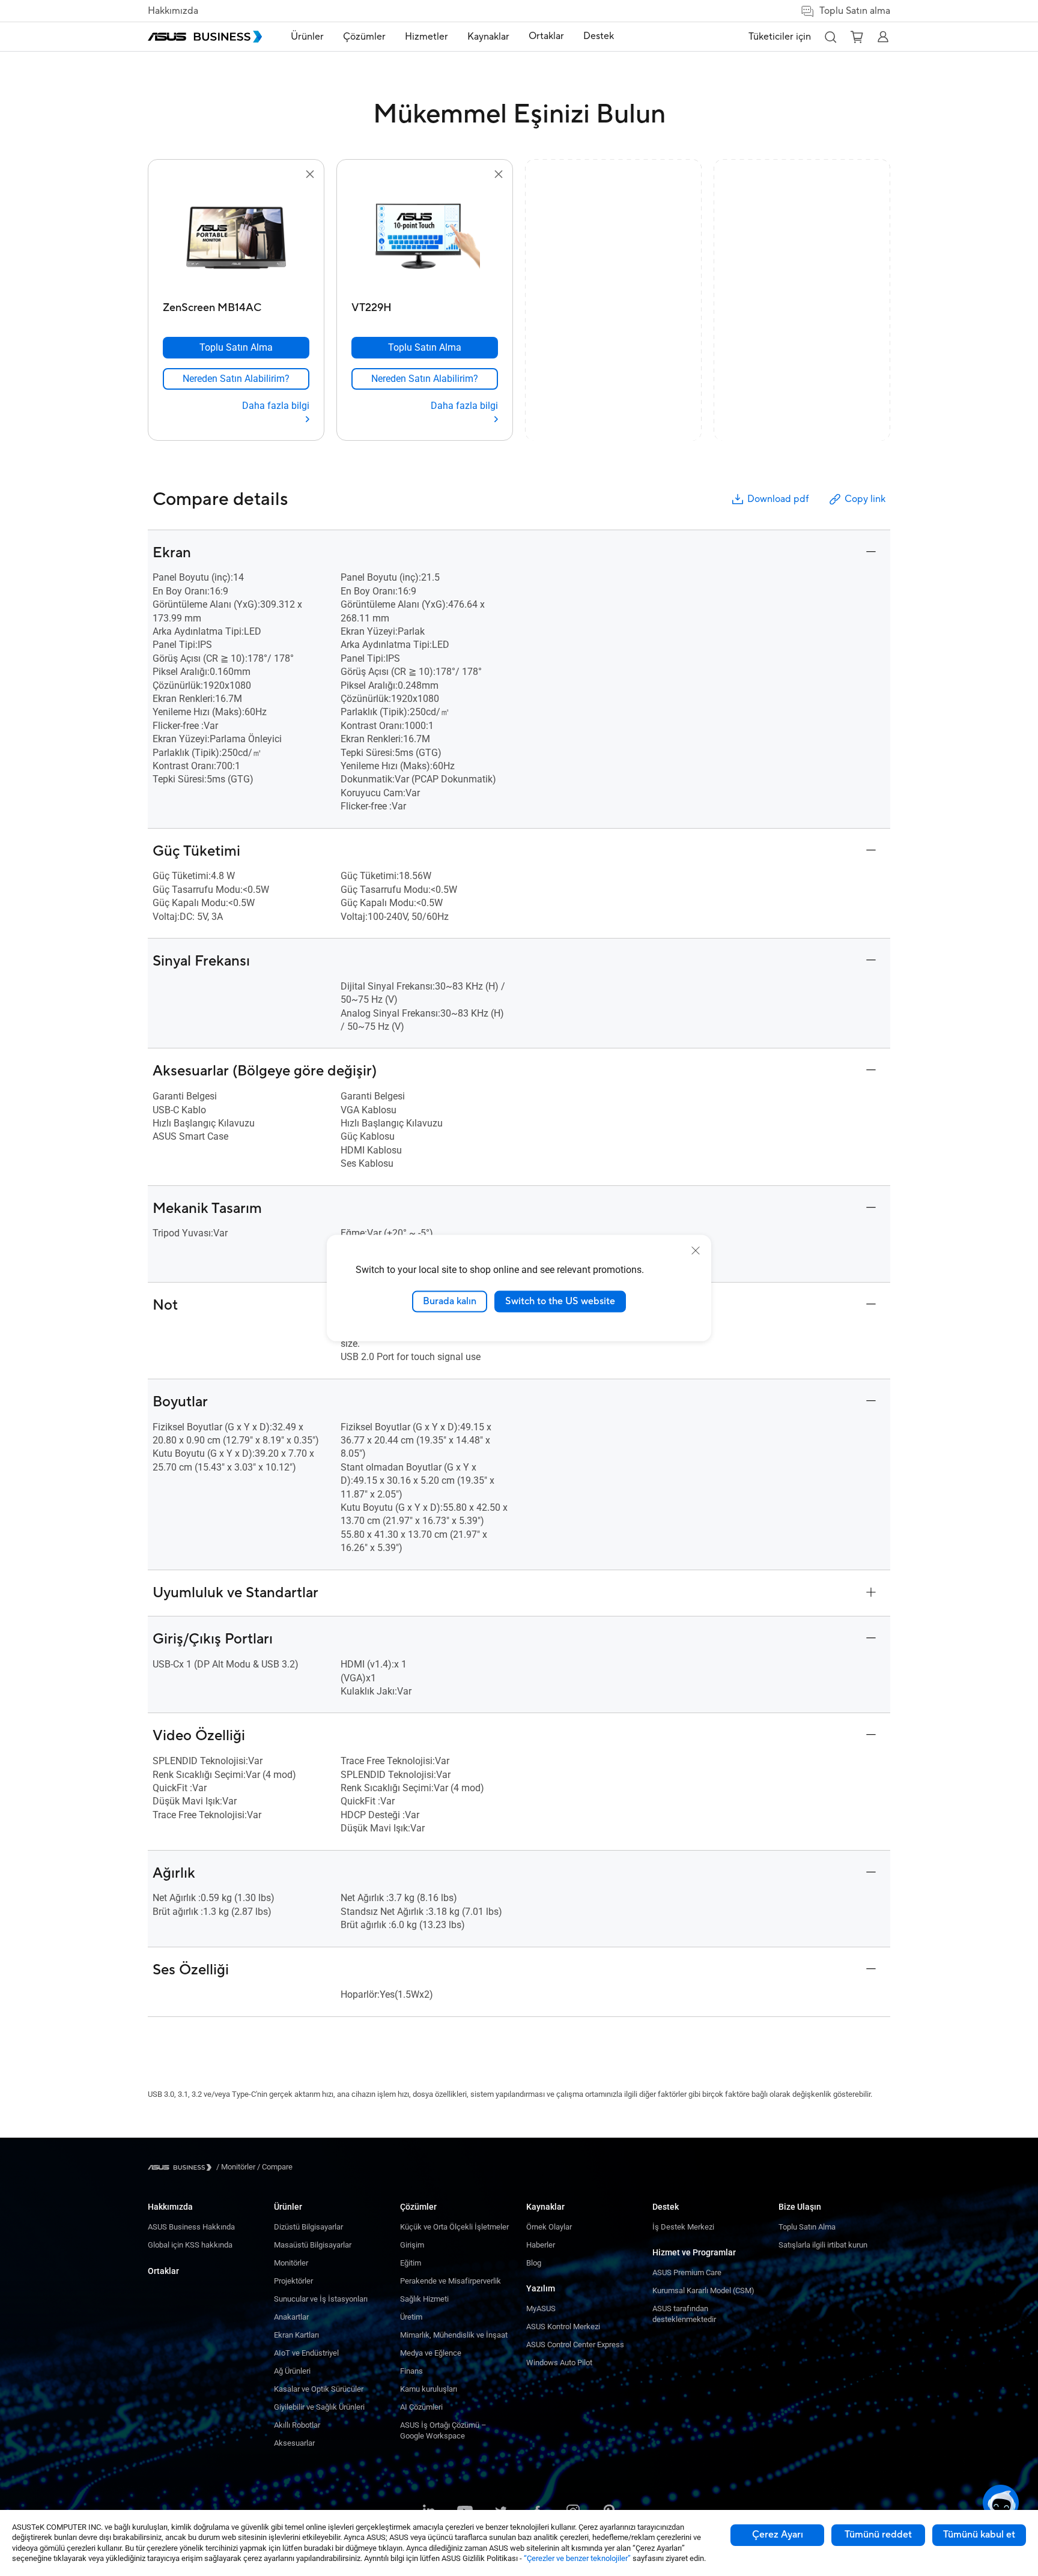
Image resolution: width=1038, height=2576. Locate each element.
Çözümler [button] (364, 37)
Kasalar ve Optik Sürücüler (319, 2389)
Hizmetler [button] (426, 37)
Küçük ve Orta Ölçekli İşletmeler (454, 2227)
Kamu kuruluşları (429, 2389)
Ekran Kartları (296, 2335)
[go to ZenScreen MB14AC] (236, 239)
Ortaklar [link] (546, 36)
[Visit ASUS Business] (182, 2167)
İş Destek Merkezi (683, 2227)
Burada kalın (450, 1301)
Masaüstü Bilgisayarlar (313, 2245)
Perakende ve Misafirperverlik (451, 2281)
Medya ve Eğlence (431, 2353)
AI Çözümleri (421, 2407)
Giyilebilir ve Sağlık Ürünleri (319, 2407)
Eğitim (411, 2263)
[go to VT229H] (425, 239)
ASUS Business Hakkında (191, 2227)
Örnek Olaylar (549, 2227)
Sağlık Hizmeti (424, 2299)
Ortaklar (163, 2271)
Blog (534, 2263)
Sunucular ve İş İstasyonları (321, 2299)
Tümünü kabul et (979, 2535)
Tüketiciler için (780, 37)
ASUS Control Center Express (575, 2345)
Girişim (412, 2245)
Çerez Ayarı (778, 2535)
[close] (696, 1251)
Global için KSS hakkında (190, 2245)
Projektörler (293, 2281)
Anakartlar (291, 2317)
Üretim (411, 2317)
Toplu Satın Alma (807, 2227)
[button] (830, 37)
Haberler (541, 2245)
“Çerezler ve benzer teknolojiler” (577, 2558)
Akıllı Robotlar (297, 2425)
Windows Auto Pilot (559, 2363)
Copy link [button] (865, 499)
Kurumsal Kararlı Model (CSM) (703, 2290)
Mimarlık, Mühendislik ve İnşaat (454, 2335)
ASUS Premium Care (687, 2272)
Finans (411, 2371)
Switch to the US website (560, 1301)
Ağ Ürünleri (292, 2371)
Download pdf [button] (778, 499)
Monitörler (291, 2263)
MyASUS (541, 2308)
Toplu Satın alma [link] (855, 11)
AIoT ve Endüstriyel (306, 2353)
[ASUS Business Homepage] (205, 37)
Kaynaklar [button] (488, 37)
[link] (236, 379)
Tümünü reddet (878, 2535)
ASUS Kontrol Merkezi (563, 2327)
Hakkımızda (173, 11)
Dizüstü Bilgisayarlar (308, 2227)
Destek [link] (599, 36)
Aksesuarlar (294, 2443)
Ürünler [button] (307, 37)
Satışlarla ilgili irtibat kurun (823, 2245)
